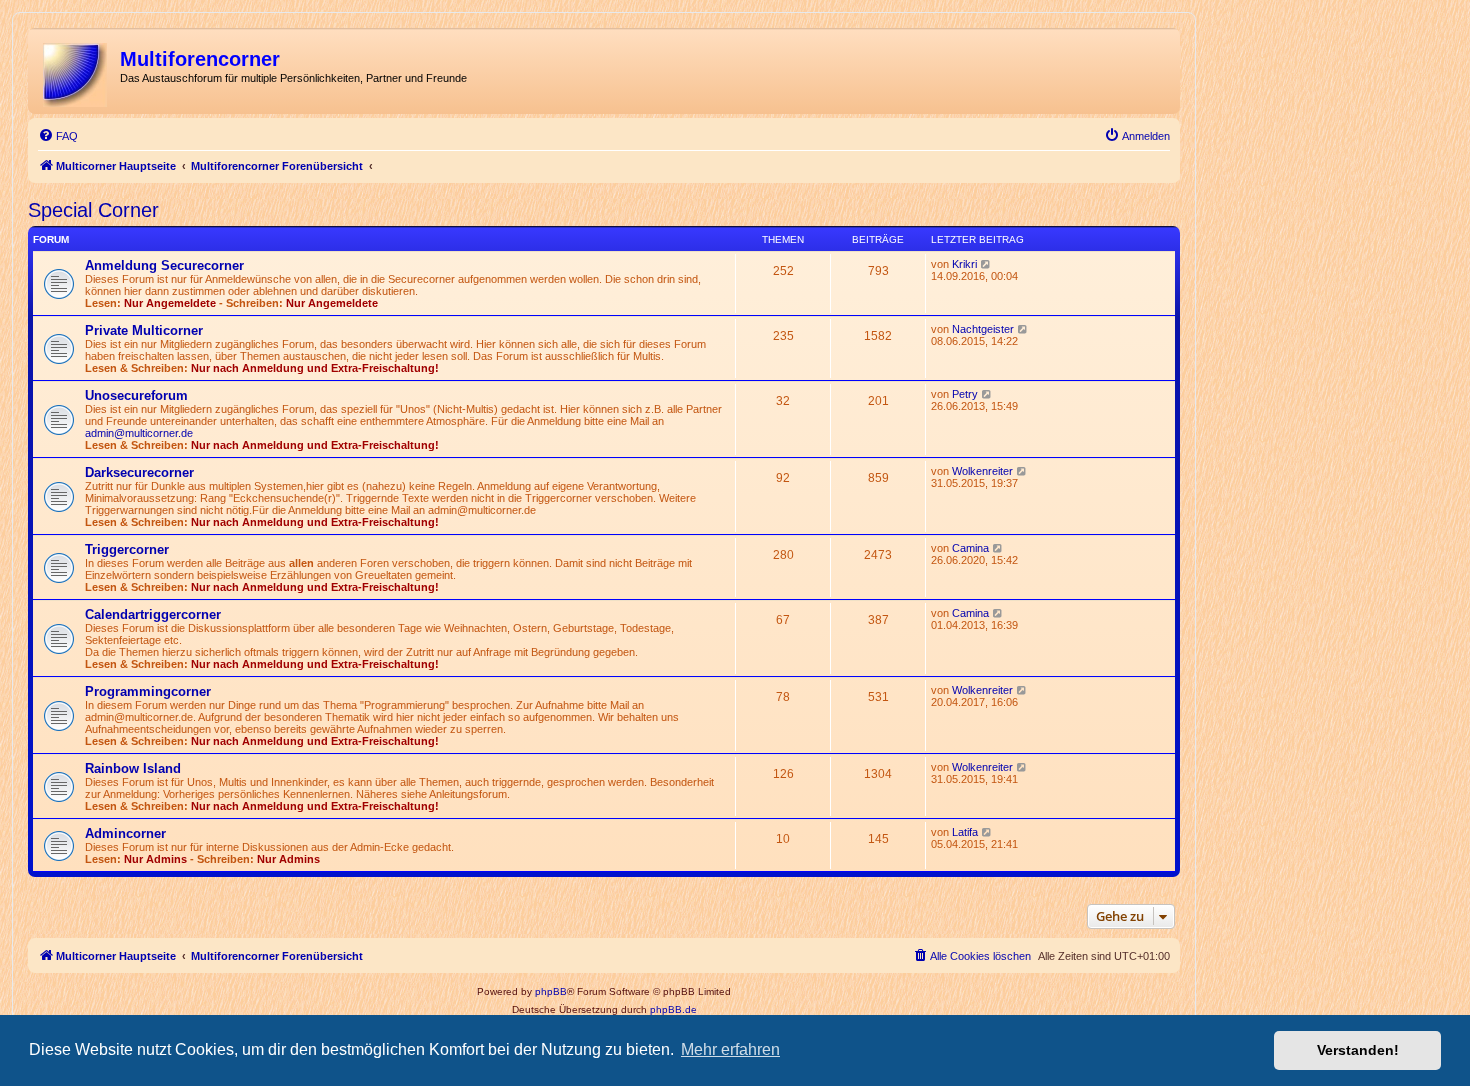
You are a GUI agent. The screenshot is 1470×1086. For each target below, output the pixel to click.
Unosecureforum (136, 395)
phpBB (551, 991)
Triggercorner (127, 549)
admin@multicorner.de (139, 433)
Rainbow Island (133, 768)
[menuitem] (58, 136)
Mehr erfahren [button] (730, 1049)
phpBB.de (673, 1009)
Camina (970, 548)
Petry (965, 394)
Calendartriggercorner (153, 614)
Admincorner (125, 833)
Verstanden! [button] (1358, 1050)
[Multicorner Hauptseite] (76, 71)
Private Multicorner (144, 330)
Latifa (965, 832)
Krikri (964, 264)
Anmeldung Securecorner (164, 265)
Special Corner (93, 210)
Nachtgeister (983, 329)
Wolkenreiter (982, 471)
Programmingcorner (148, 691)
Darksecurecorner (139, 472)
